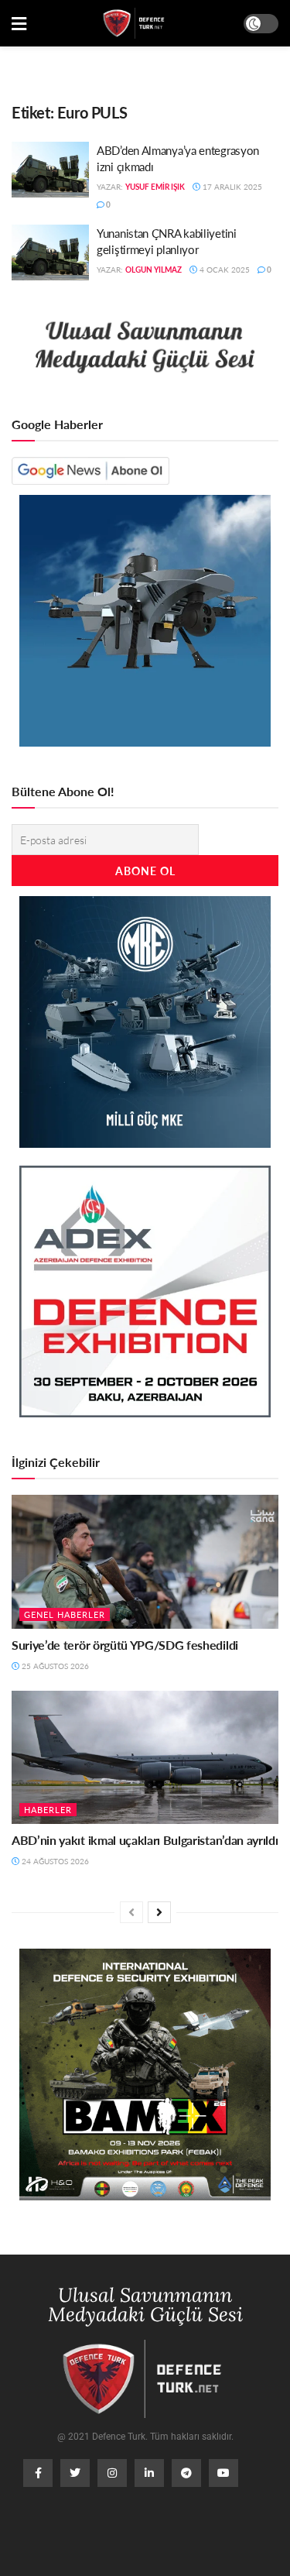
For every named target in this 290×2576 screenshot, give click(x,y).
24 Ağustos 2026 (54, 1861)
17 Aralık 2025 (231, 187)
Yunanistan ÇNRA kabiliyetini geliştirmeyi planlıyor (167, 241)
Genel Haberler (65, 1614)
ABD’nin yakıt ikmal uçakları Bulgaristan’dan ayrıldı (145, 1840)
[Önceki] (131, 1912)
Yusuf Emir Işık (155, 187)
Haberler (48, 1810)
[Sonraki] (159, 1912)
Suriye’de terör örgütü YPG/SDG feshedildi (125, 1645)
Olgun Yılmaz (154, 270)
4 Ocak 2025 (223, 270)
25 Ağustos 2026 (54, 1666)
